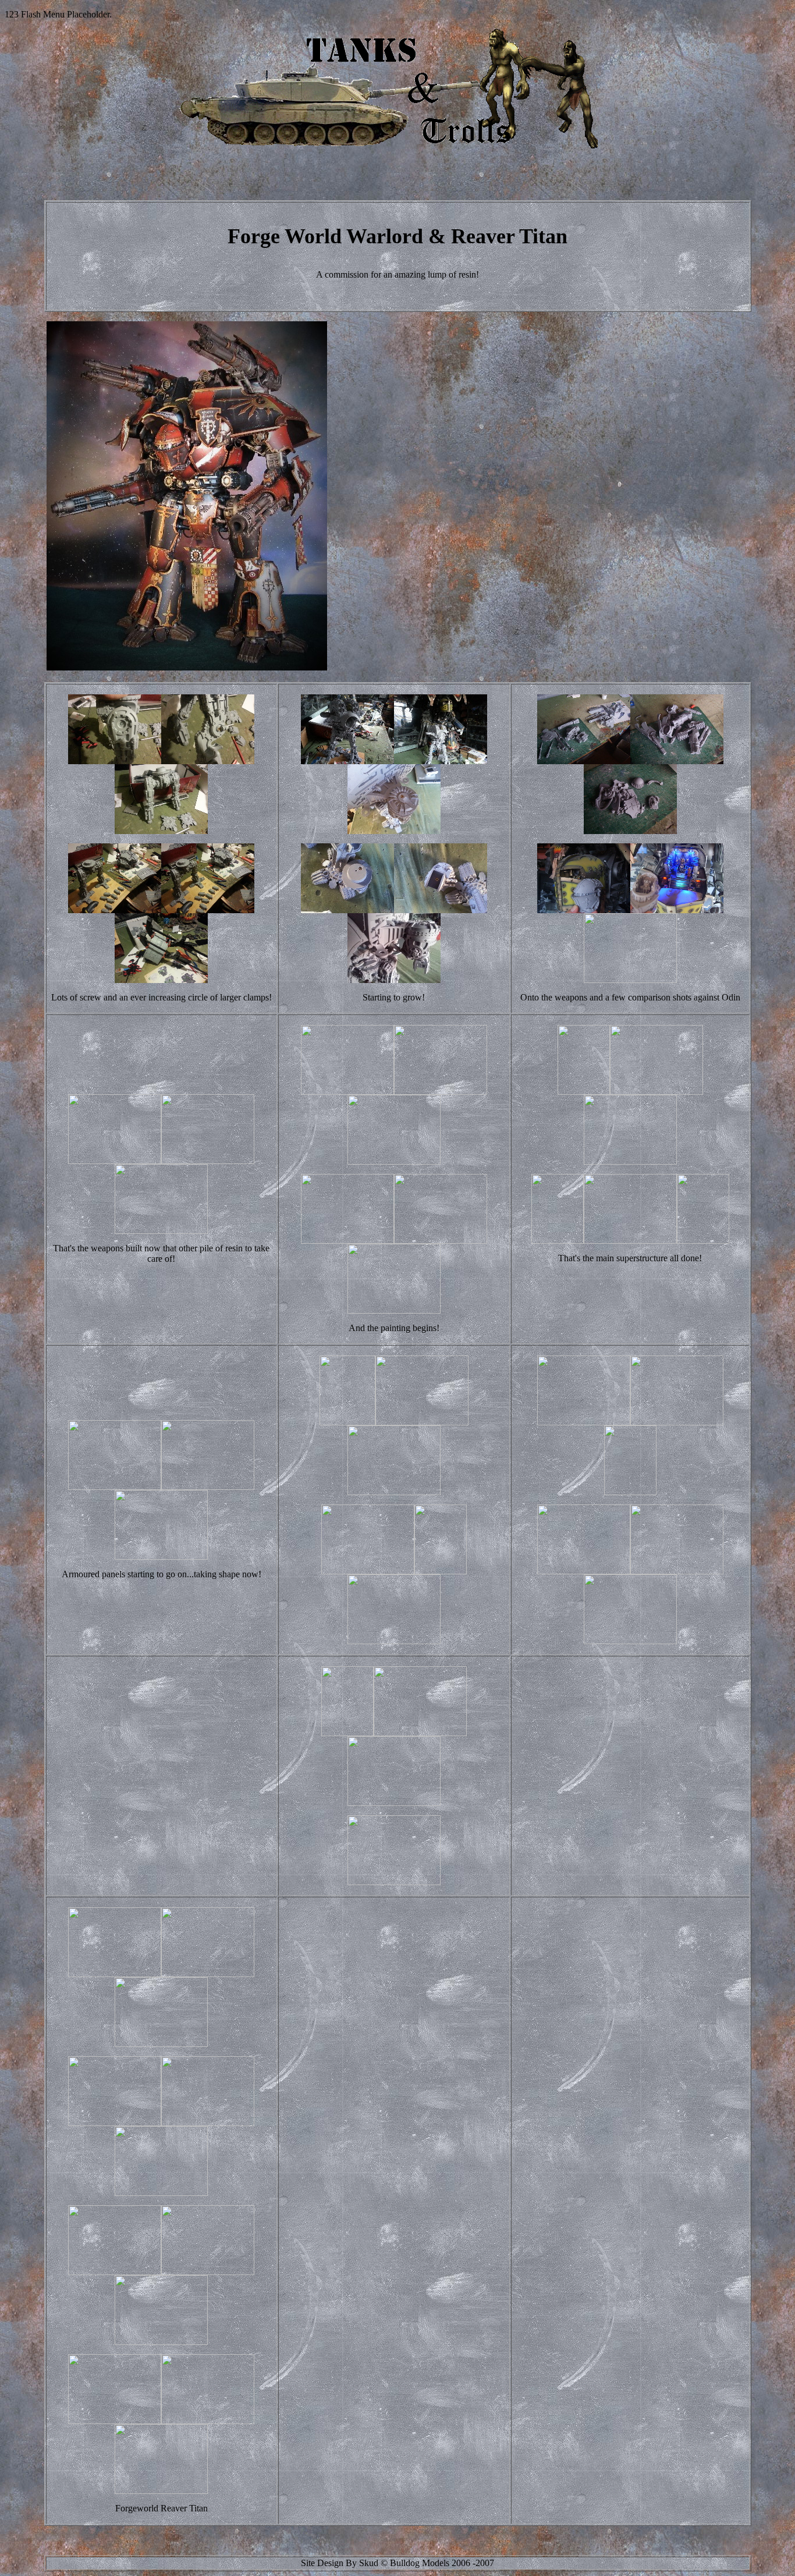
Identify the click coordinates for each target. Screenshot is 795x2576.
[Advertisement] (541, 644)
